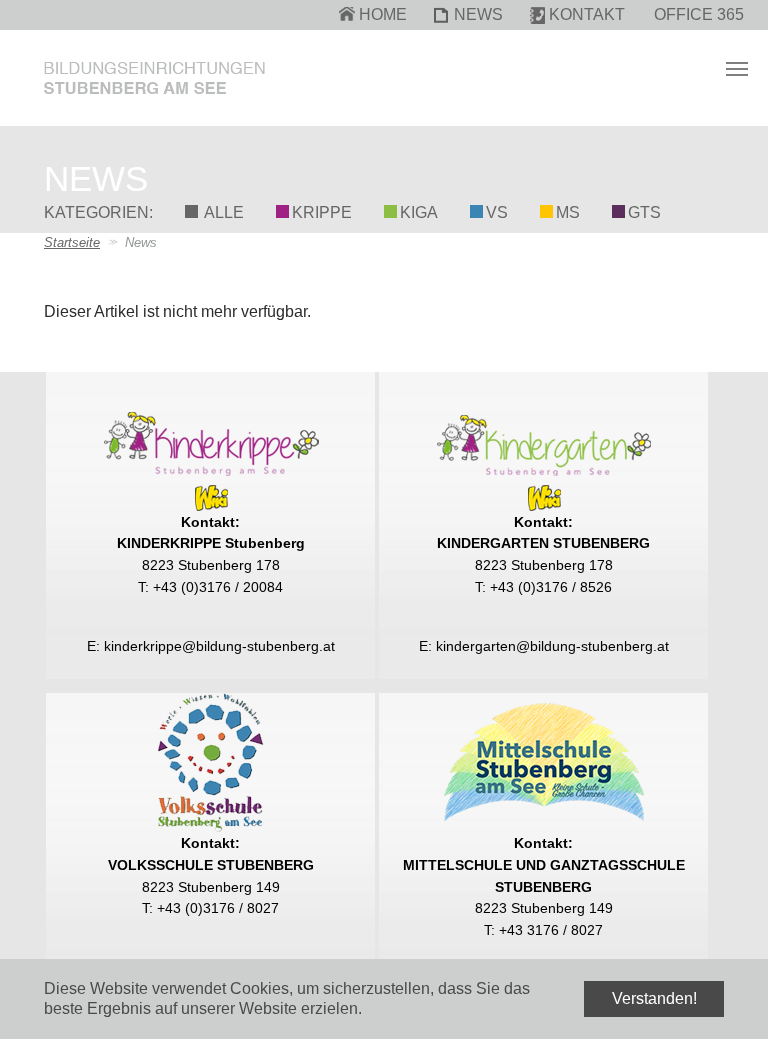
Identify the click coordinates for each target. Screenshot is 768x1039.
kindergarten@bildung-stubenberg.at (552, 646)
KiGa (419, 212)
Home (383, 14)
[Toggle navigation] (737, 69)
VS (497, 212)
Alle (222, 212)
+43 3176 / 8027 (551, 930)
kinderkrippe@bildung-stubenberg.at (219, 646)
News (478, 14)
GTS (644, 212)
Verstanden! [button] (654, 998)
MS (568, 212)
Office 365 (699, 14)
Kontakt (587, 14)
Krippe (322, 212)
